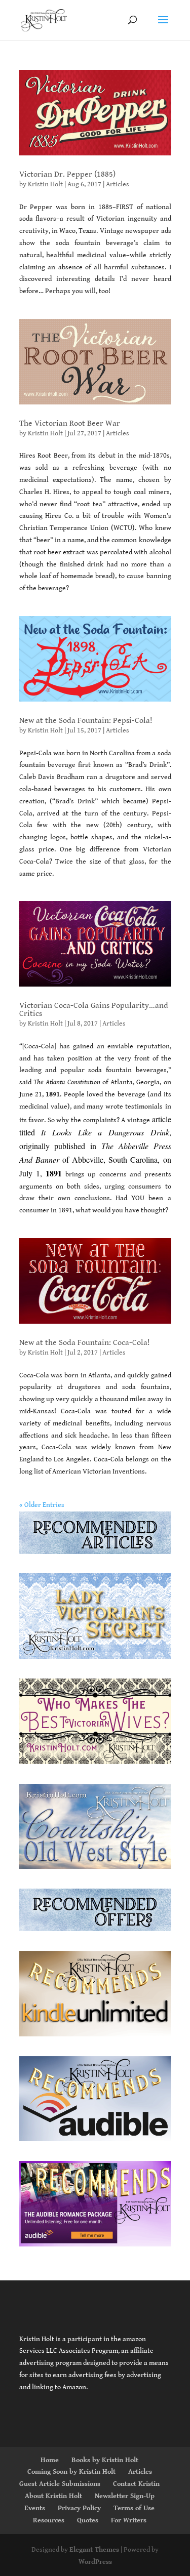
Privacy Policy (79, 2508)
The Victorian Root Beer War (70, 423)
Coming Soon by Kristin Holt (71, 2472)
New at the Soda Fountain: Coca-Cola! (85, 1343)
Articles (118, 184)
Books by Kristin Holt (105, 2460)
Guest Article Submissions (60, 2484)
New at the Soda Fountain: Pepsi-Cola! (86, 721)
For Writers (129, 2520)
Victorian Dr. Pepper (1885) (67, 174)
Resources (49, 2520)
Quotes (88, 2520)
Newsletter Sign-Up (125, 2496)
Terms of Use (134, 2508)
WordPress (95, 2562)
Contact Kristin (136, 2484)
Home (50, 2460)
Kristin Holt (45, 184)
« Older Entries (42, 1505)
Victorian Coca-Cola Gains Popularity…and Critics (94, 1010)
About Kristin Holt (53, 2496)
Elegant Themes (94, 2550)
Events (35, 2508)
